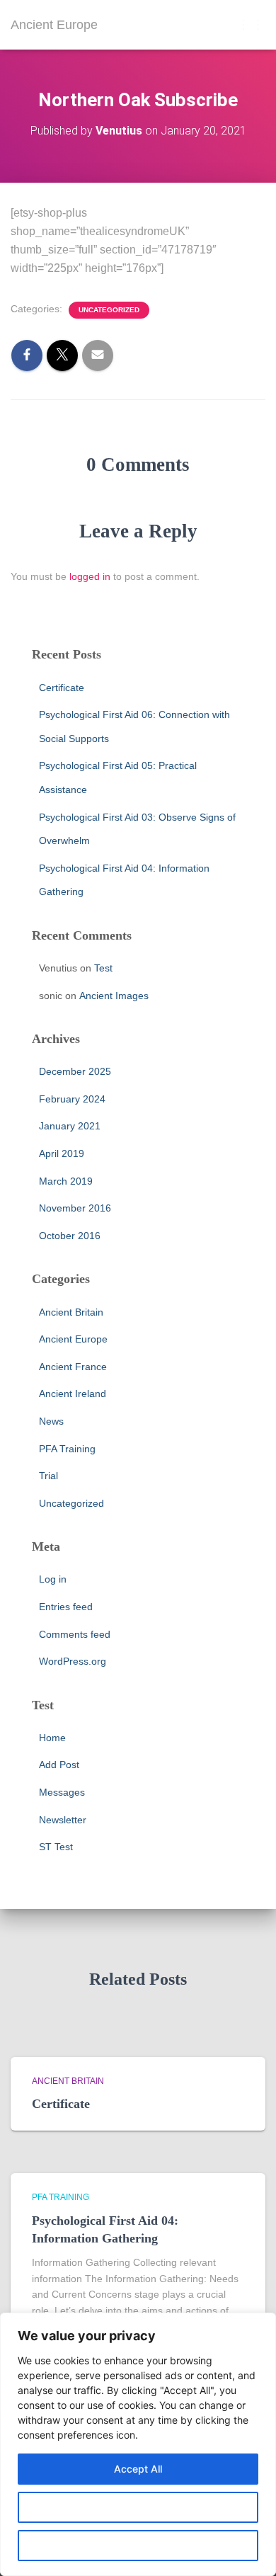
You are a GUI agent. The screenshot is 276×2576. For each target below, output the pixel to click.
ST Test (56, 1847)
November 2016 (75, 1208)
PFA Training (67, 1449)
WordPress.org (73, 1661)
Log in (53, 1579)
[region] (138, 2444)
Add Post (59, 1765)
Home (52, 1738)
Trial (48, 1476)
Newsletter (63, 1820)
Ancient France (73, 1367)
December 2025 (75, 1071)
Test (103, 968)
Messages (62, 1792)
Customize (138, 2507)
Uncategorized (109, 310)
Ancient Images (114, 996)
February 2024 (72, 1099)
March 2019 (66, 1181)
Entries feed (66, 1607)
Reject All (138, 2545)
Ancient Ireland (73, 1394)
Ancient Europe (73, 1339)
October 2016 (70, 1236)
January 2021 (70, 1126)
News (51, 1421)
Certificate (62, 688)
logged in (90, 576)
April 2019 (62, 1153)
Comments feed (75, 1634)
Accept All (138, 2469)
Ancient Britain (71, 1312)
